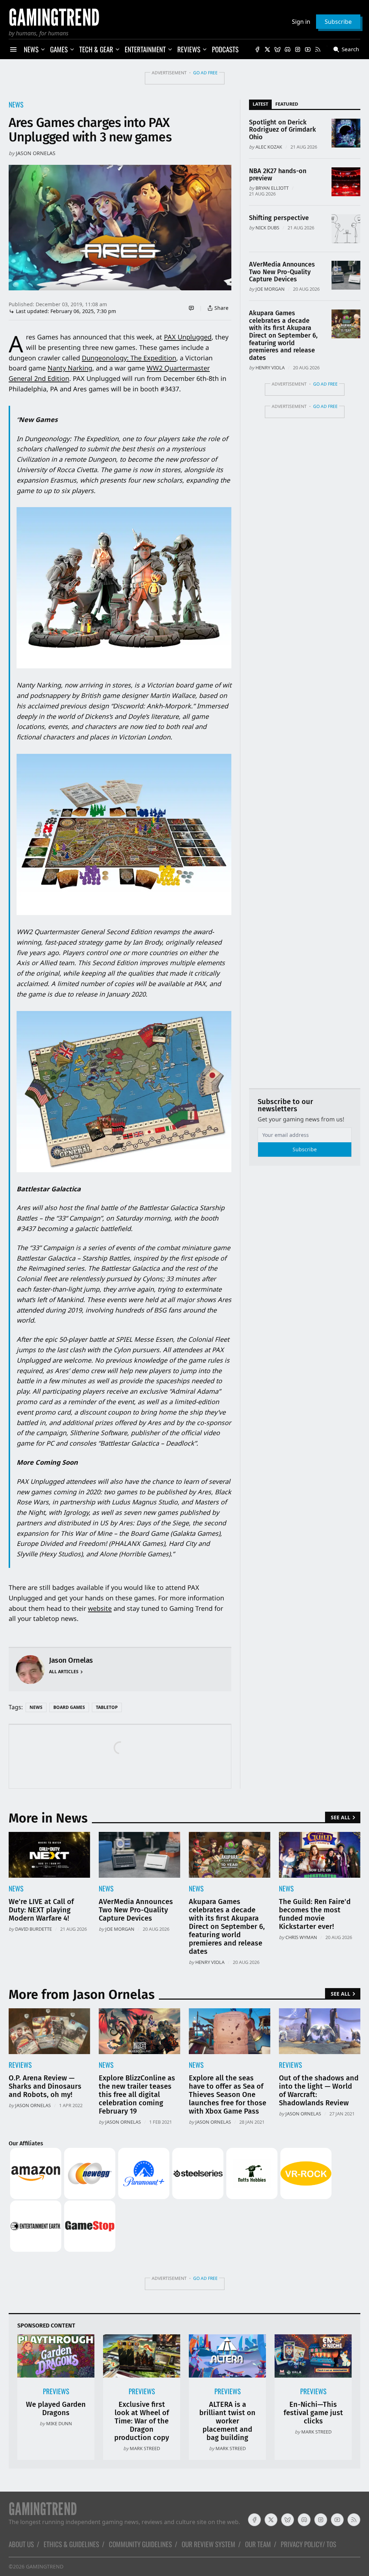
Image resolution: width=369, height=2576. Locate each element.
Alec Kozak (269, 147)
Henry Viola (270, 368)
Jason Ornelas (36, 153)
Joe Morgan (270, 289)
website (100, 1608)
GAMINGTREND (45, 2566)
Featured (287, 104)
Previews (56, 2391)
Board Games (69, 1707)
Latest (260, 104)
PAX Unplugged (188, 337)
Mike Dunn (59, 2423)
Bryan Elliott (272, 188)
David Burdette (34, 1929)
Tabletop (107, 1707)
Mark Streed (145, 2448)
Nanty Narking (70, 368)
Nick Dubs (267, 228)
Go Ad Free (205, 73)
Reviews (20, 2065)
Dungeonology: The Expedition (129, 358)
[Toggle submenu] (43, 49)
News (16, 104)
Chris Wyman (301, 1937)
